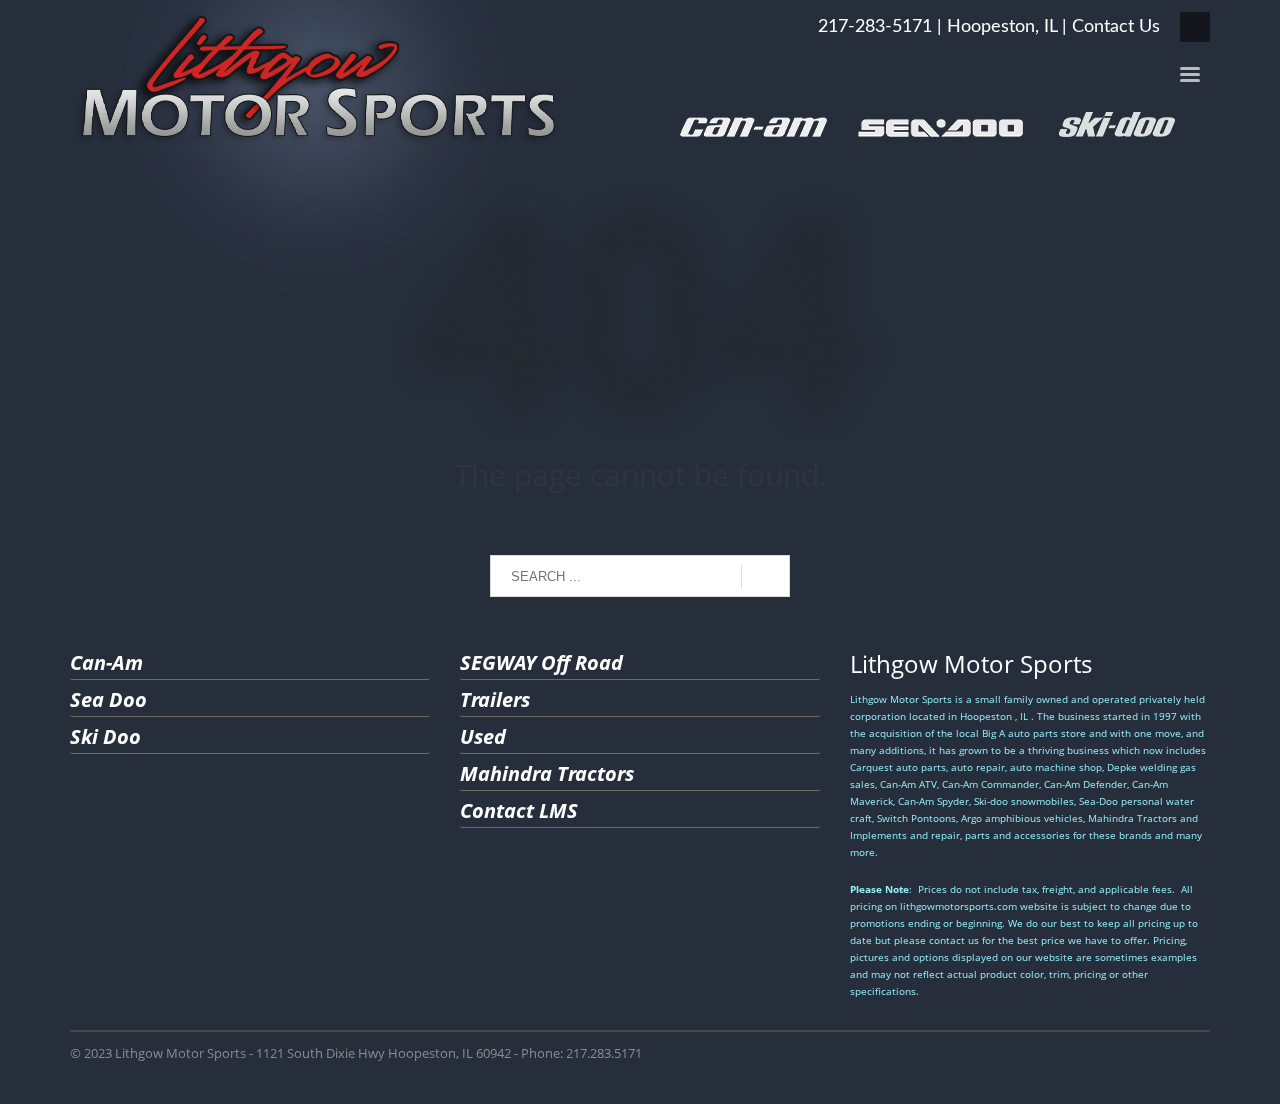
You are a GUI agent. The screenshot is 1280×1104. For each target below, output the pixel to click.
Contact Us (1116, 27)
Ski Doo (105, 736)
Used (483, 736)
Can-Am (106, 662)
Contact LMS (519, 810)
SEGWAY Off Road (541, 662)
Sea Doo (108, 699)
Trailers (495, 699)
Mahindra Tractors (547, 773)
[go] (765, 577)
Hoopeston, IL (1002, 27)
